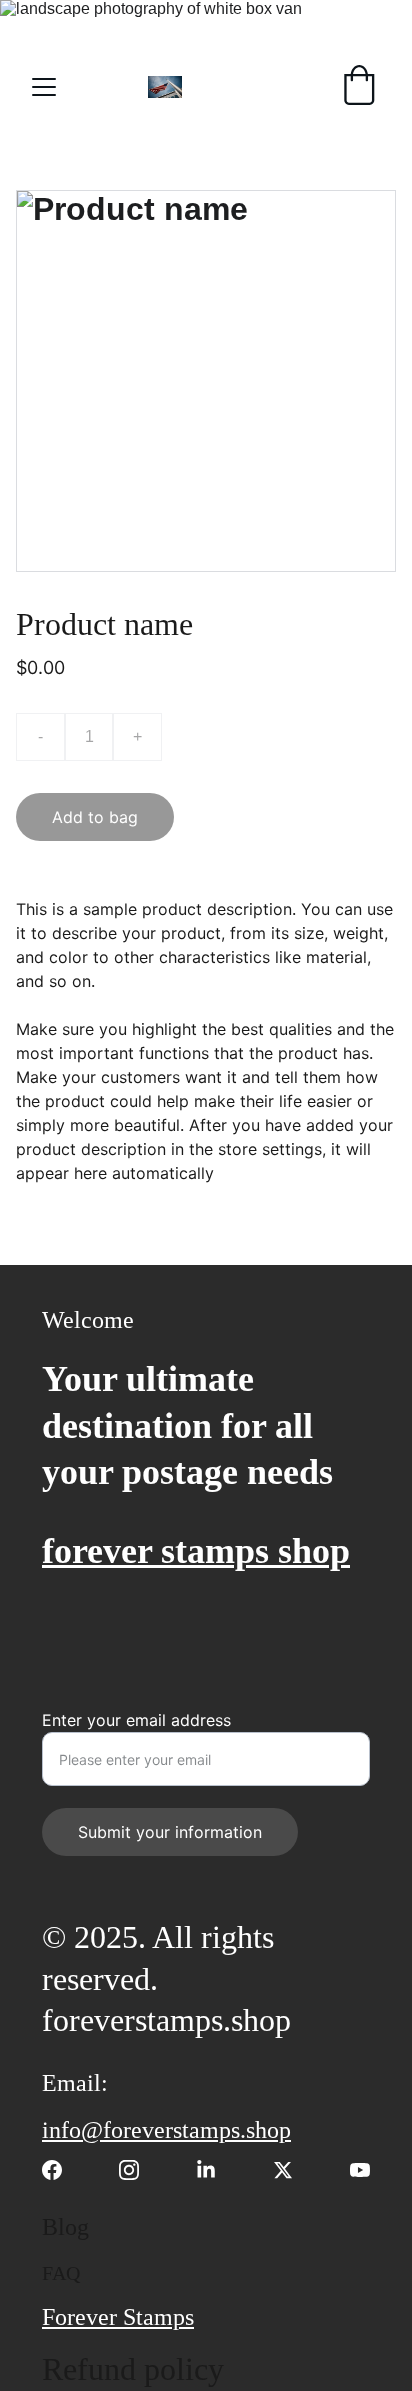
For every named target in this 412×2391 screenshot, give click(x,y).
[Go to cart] (359, 87)
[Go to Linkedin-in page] (216, 2170)
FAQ (61, 2273)
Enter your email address (136, 1720)
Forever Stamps (118, 2317)
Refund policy (133, 2369)
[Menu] (44, 87)
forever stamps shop (196, 1551)
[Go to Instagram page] (139, 2170)
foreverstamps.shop (166, 2020)
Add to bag (95, 817)
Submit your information (170, 1832)
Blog (65, 2227)
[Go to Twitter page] (293, 2170)
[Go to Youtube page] (360, 2170)
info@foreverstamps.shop (166, 2130)
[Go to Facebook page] (62, 2170)
